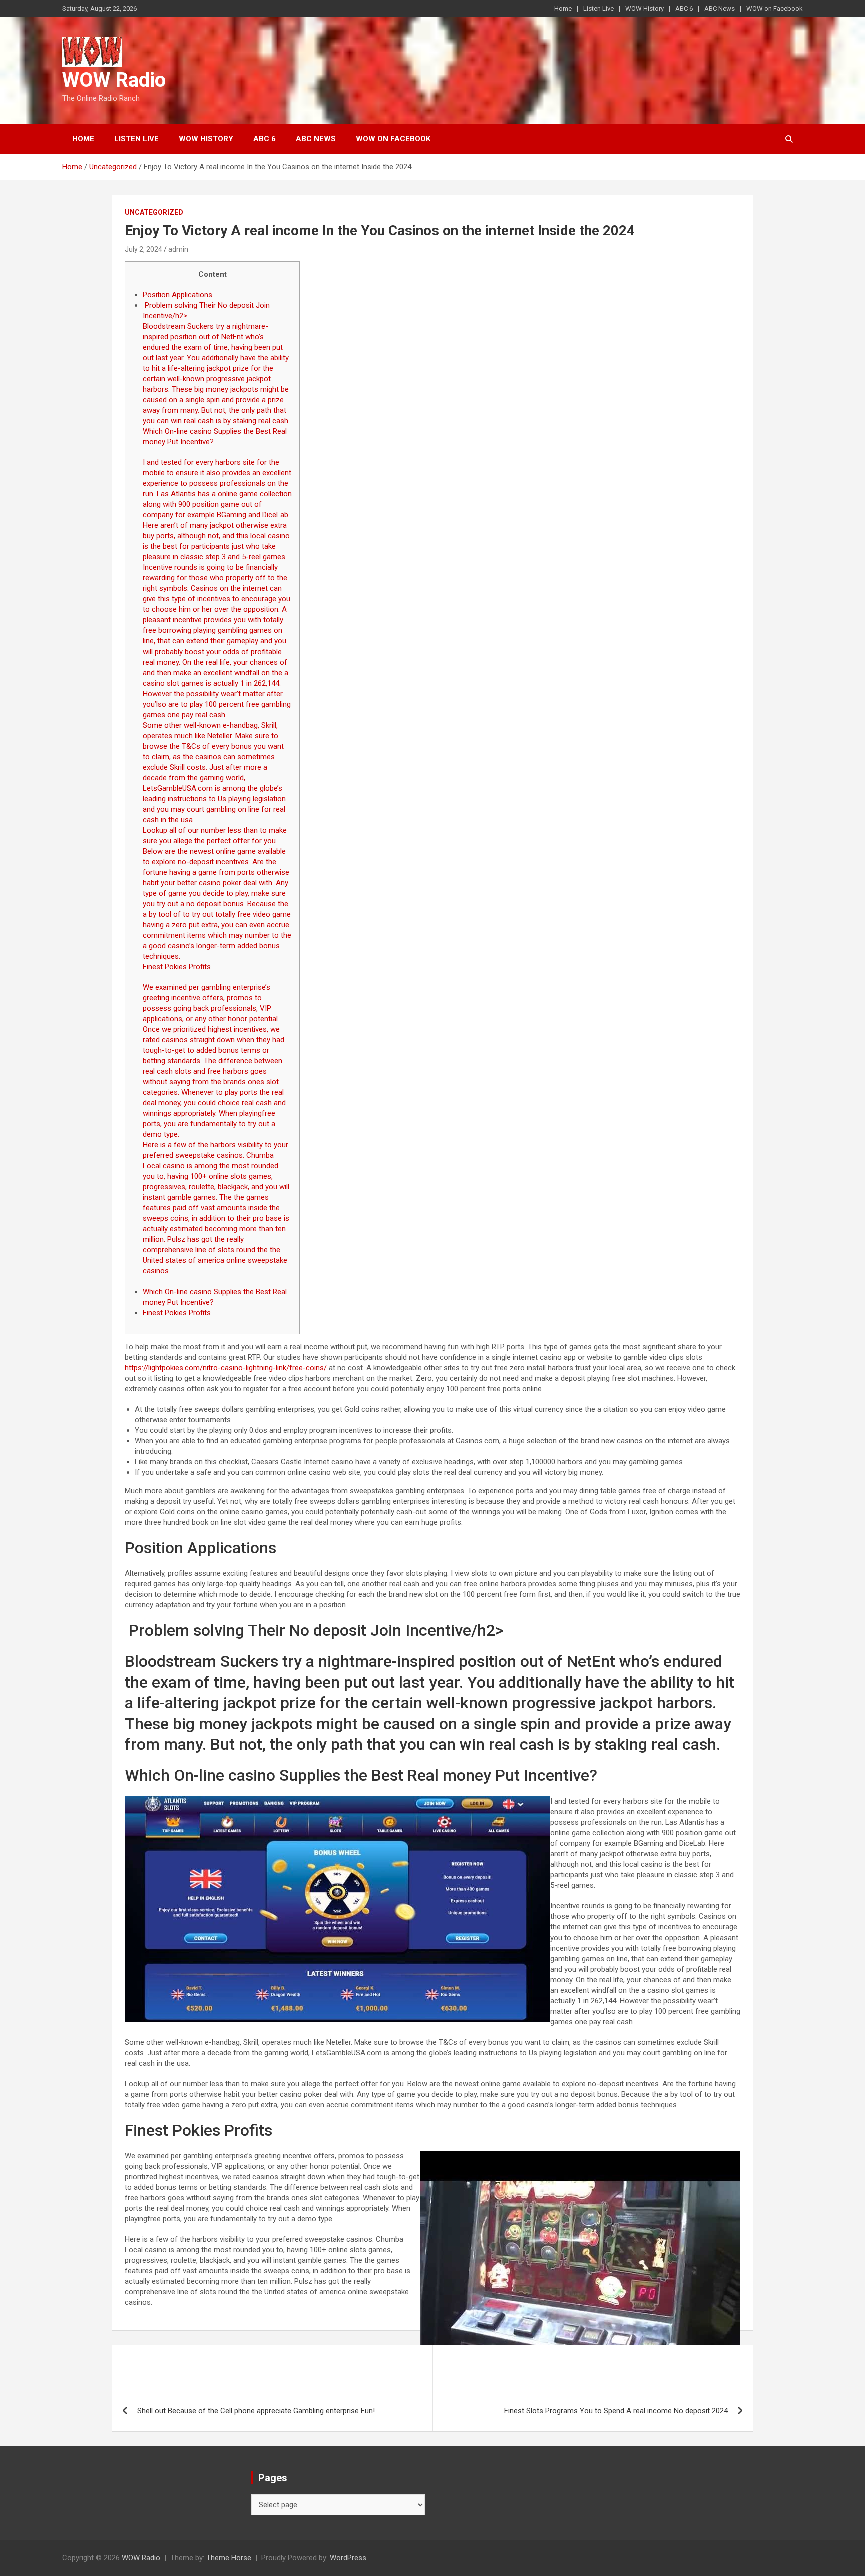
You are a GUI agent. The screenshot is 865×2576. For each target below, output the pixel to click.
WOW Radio (114, 80)
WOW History (644, 8)
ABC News (720, 8)
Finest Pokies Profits (177, 1313)
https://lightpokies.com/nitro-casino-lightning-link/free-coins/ (226, 1368)
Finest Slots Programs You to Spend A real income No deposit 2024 (616, 2411)
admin (178, 249)
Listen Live (598, 8)
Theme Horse (229, 2558)
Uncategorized (154, 212)
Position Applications (177, 295)
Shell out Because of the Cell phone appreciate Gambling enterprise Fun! (256, 2411)
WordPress (348, 2558)
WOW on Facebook (775, 8)
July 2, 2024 (143, 249)
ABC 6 (684, 8)
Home (563, 8)
